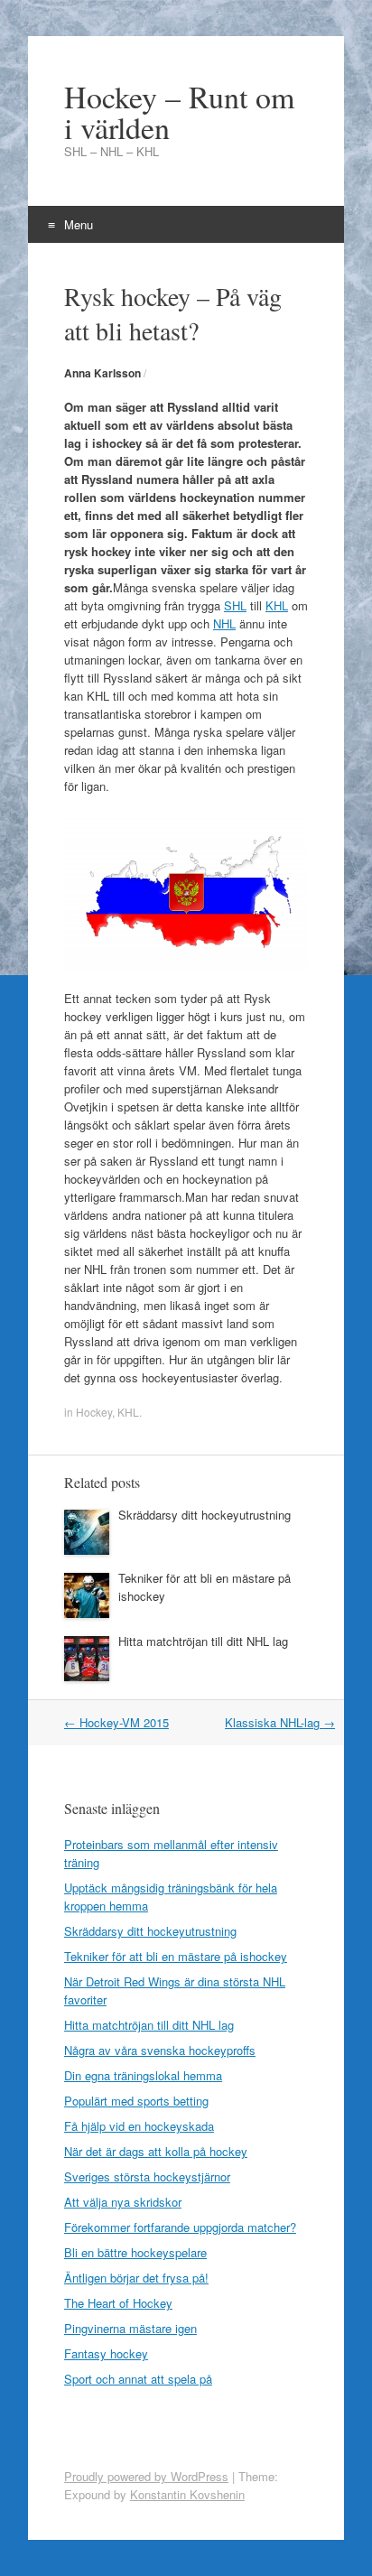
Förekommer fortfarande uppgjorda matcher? (180, 2227)
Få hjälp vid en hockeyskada (139, 2126)
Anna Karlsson (102, 373)
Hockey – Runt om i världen (179, 112)
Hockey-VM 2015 (116, 1722)
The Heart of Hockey (118, 2303)
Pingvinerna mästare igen (130, 2328)
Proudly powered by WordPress (146, 2476)
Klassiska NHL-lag (280, 1722)
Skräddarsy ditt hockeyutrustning (205, 1515)
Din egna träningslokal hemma (143, 2075)
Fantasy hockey (106, 2353)
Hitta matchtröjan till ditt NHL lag (203, 1641)
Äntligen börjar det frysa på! (136, 2278)
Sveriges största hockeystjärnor (147, 2176)
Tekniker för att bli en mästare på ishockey (176, 1956)
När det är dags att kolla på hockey (156, 2151)
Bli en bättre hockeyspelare (135, 2252)
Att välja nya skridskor (123, 2202)
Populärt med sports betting (136, 2101)
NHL (224, 623)
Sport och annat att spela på (138, 2379)
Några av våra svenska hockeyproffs (160, 2050)
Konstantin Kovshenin (187, 2494)
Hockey (94, 1412)
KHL (277, 605)
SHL (235, 605)
